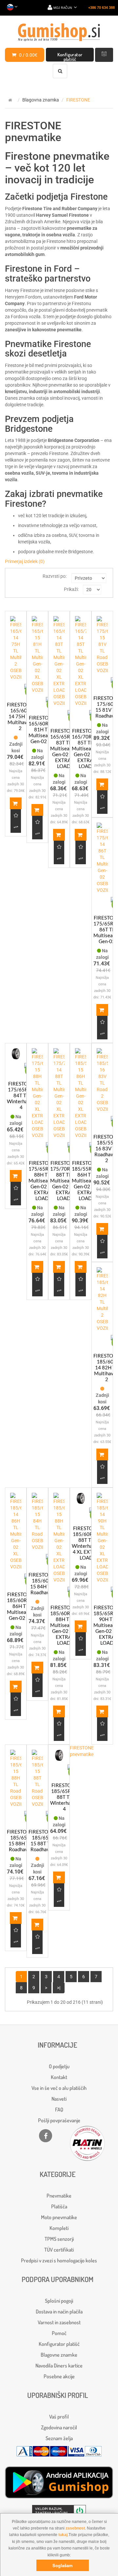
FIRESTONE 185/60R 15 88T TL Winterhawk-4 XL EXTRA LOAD (86, 1543)
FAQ (59, 2110)
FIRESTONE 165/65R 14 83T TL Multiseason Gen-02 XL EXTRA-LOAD (64, 748)
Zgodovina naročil (59, 2427)
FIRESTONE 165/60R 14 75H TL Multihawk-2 (20, 716)
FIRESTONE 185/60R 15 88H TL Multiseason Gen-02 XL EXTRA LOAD (64, 1625)
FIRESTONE (78, 100)
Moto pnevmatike (59, 2217)
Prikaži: (71, 589)
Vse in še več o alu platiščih (59, 2088)
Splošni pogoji (59, 2301)
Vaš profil (59, 2417)
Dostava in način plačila (59, 2311)
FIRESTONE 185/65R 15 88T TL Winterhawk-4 (64, 1797)
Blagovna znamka (41, 100)
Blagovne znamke (59, 2355)
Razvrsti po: (55, 576)
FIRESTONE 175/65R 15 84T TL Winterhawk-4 (21, 1095)
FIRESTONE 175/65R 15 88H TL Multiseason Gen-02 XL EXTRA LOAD (42, 1180)
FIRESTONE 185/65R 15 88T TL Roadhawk (42, 1840)
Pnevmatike (59, 2196)
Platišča (59, 2206)
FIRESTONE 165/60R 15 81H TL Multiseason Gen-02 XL (42, 729)
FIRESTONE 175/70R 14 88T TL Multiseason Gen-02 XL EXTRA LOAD (64, 1180)
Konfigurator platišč (70, 57)
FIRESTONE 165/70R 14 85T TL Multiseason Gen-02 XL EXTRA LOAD (85, 748)
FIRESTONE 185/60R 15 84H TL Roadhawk (42, 1583)
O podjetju (59, 2066)
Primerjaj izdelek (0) (25, 561)
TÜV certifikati (59, 2250)
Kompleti (59, 2228)
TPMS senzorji (59, 2239)
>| (59, 1988)
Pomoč (59, 2333)
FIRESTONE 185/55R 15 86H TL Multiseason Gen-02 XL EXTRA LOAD (85, 1180)
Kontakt (59, 2077)
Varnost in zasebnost (59, 2322)
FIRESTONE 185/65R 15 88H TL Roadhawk (20, 1840)
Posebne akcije (59, 2376)
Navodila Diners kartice (59, 2366)
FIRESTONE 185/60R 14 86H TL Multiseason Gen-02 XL (20, 1606)
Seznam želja (59, 2438)
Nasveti (59, 2099)
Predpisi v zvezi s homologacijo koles (59, 2260)
